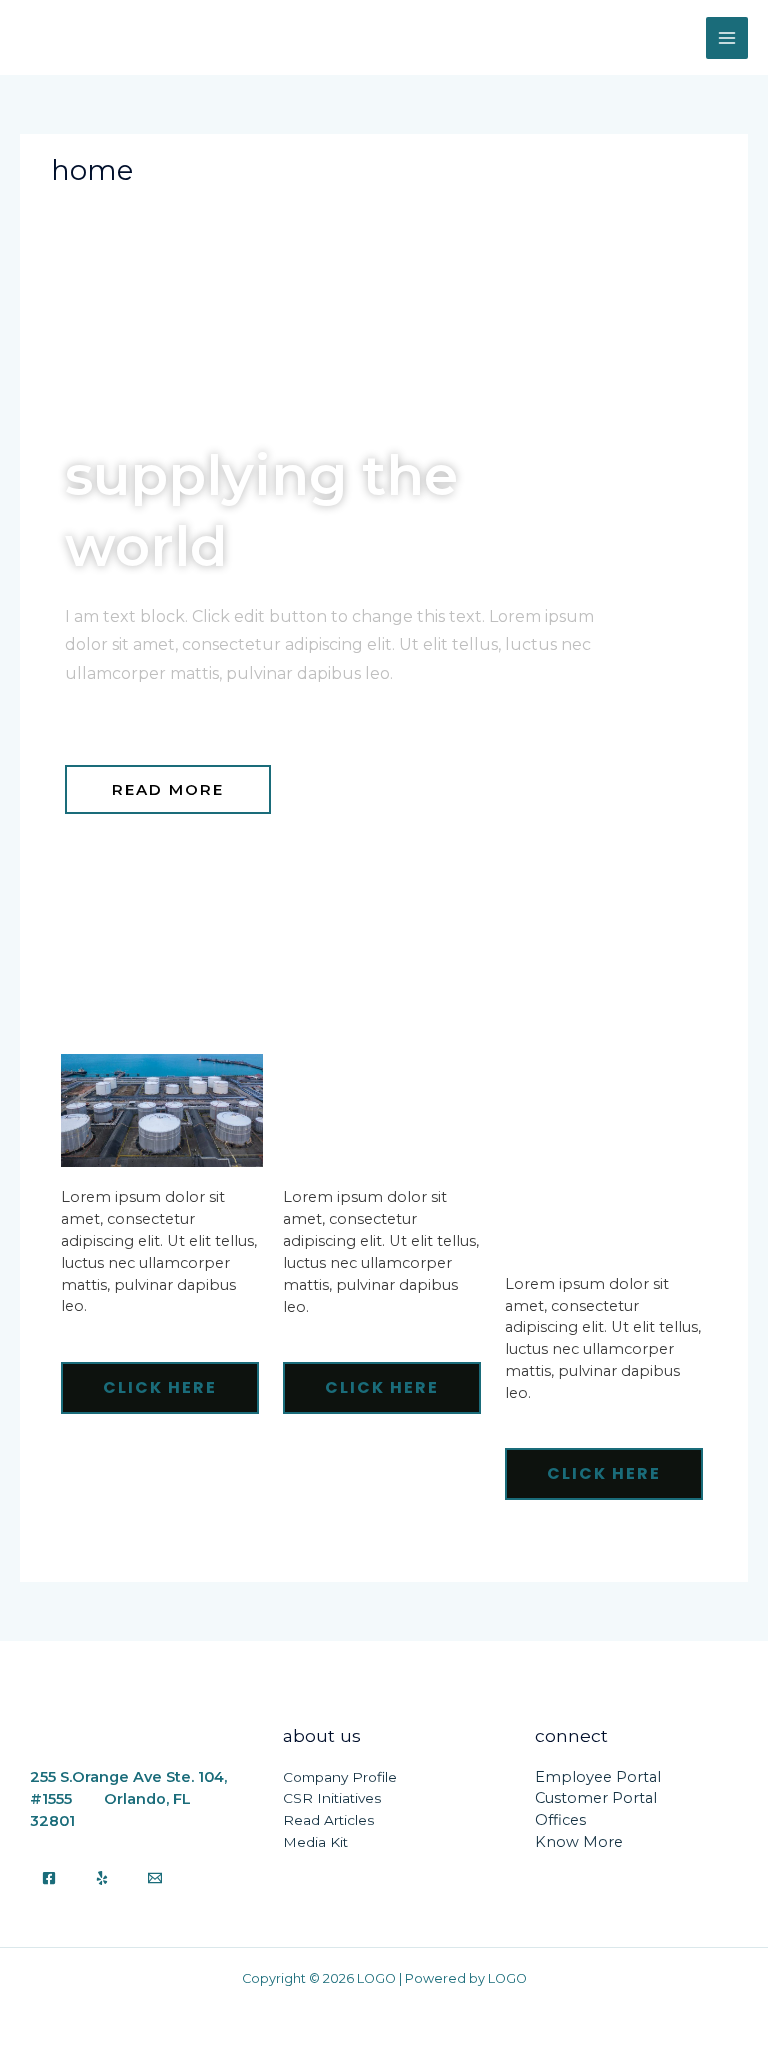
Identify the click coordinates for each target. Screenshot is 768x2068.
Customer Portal (596, 1798)
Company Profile (340, 1777)
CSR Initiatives (332, 1798)
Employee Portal (598, 1777)
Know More (579, 1842)
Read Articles (328, 1820)
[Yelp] (102, 1878)
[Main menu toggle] (727, 38)
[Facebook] (49, 1878)
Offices (560, 1820)
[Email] (155, 1878)
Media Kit (315, 1842)
